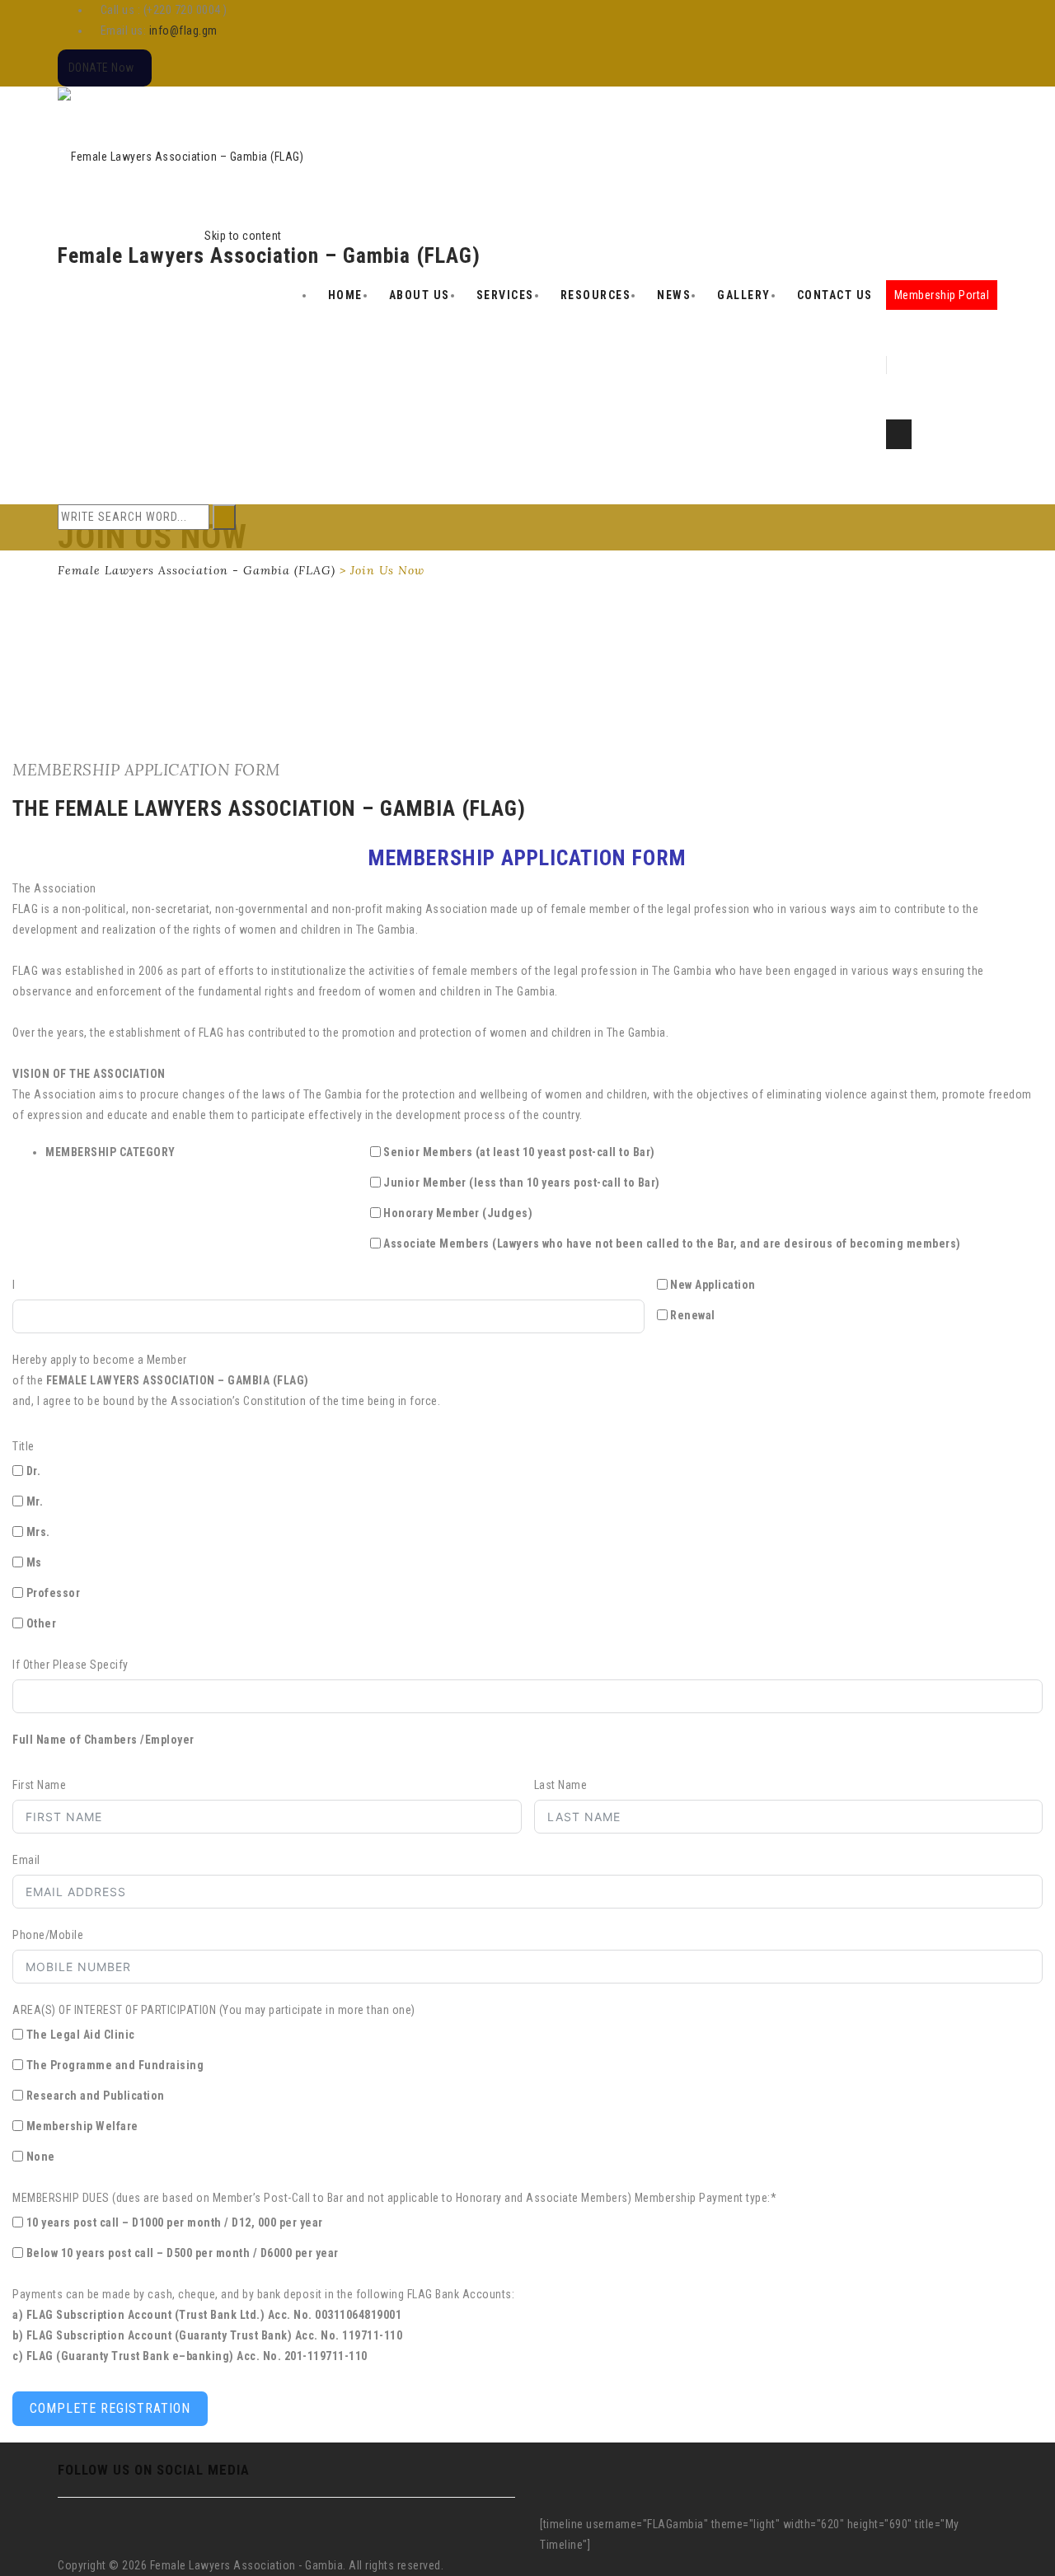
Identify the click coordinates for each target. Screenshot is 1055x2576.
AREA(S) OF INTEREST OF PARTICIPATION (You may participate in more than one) (214, 2010)
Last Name (561, 1785)
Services (505, 295)
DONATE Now (101, 68)
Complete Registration (110, 2408)
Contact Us (835, 295)
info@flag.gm (183, 30)
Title (23, 1446)
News (674, 295)
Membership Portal (942, 295)
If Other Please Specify (70, 1665)
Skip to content (243, 236)
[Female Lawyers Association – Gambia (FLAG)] (181, 156)
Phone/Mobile (48, 1935)
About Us (420, 295)
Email (26, 1860)
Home (345, 295)
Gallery (744, 295)
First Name (39, 1785)
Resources (596, 295)
